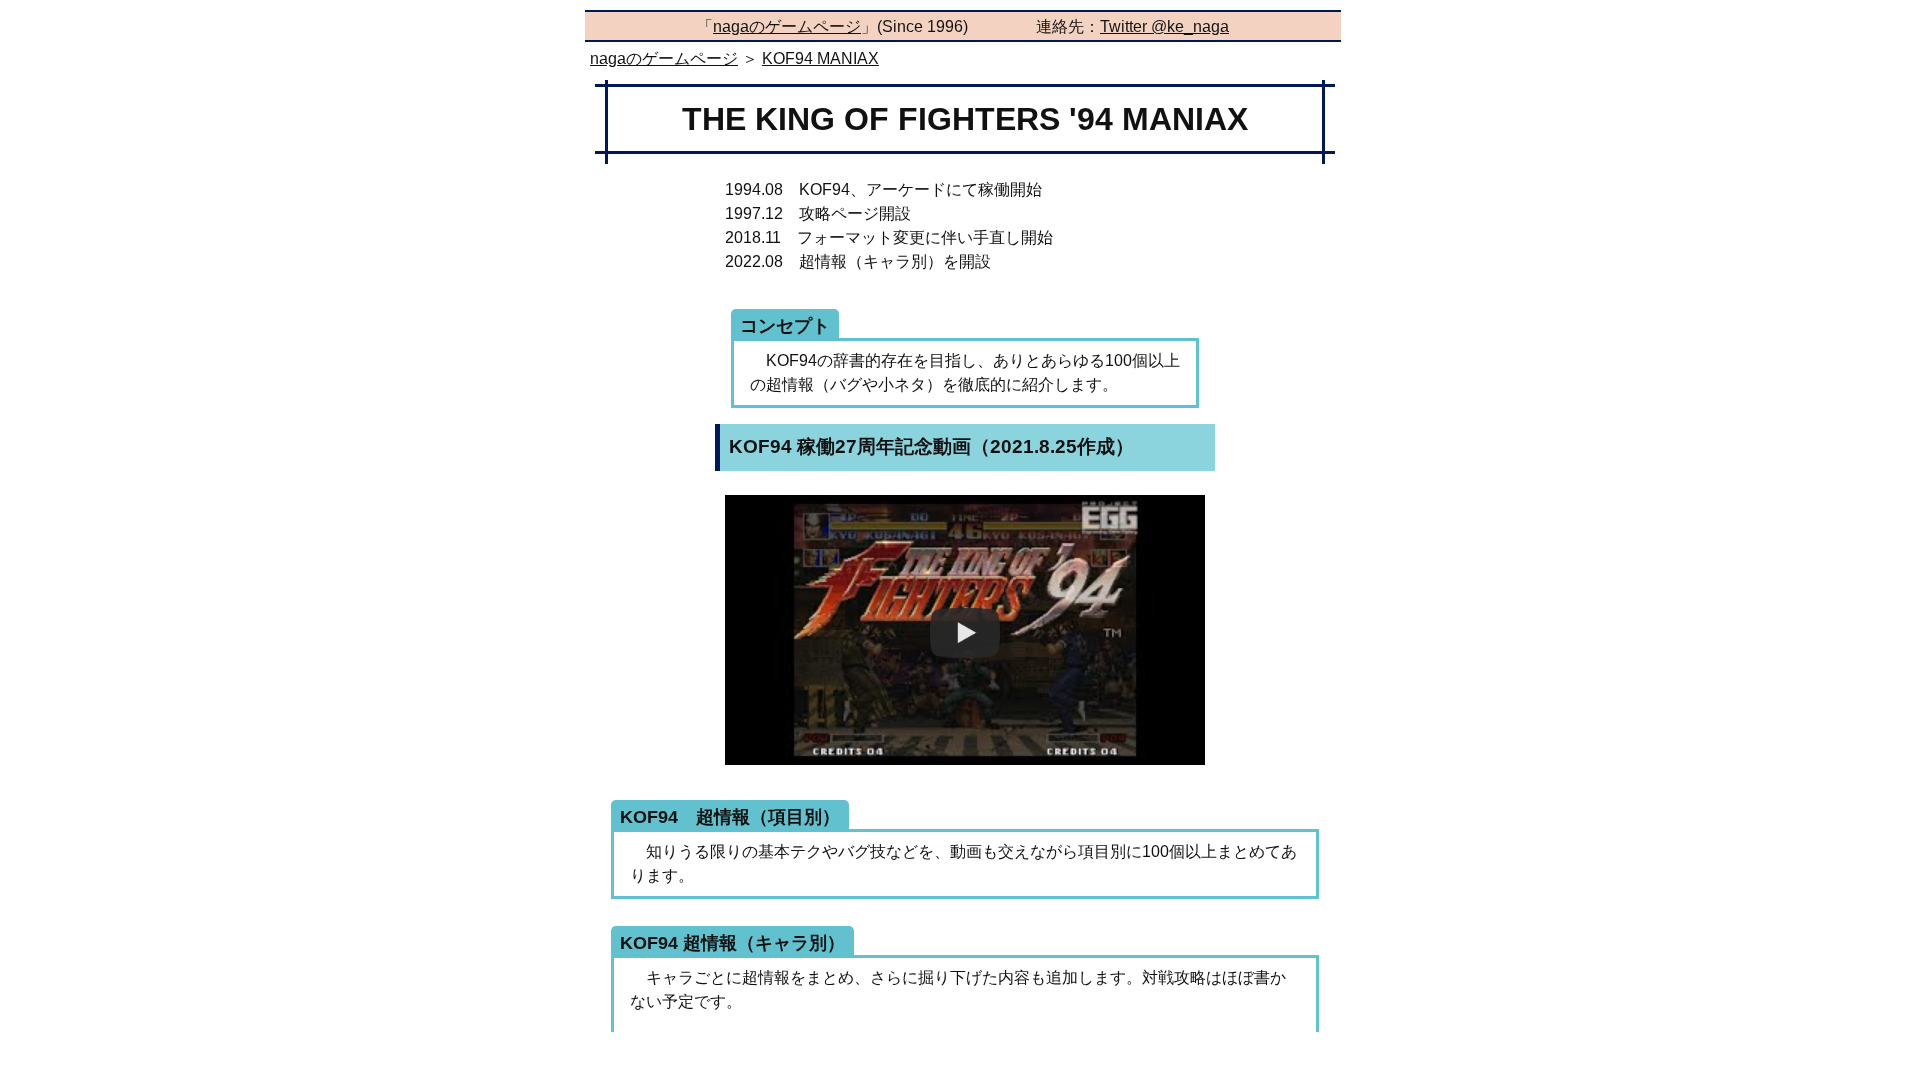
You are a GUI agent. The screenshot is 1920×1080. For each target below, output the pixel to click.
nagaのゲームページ (787, 26)
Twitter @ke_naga (1164, 26)
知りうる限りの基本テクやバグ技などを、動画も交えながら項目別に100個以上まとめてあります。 (958, 856)
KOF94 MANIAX (820, 58)
